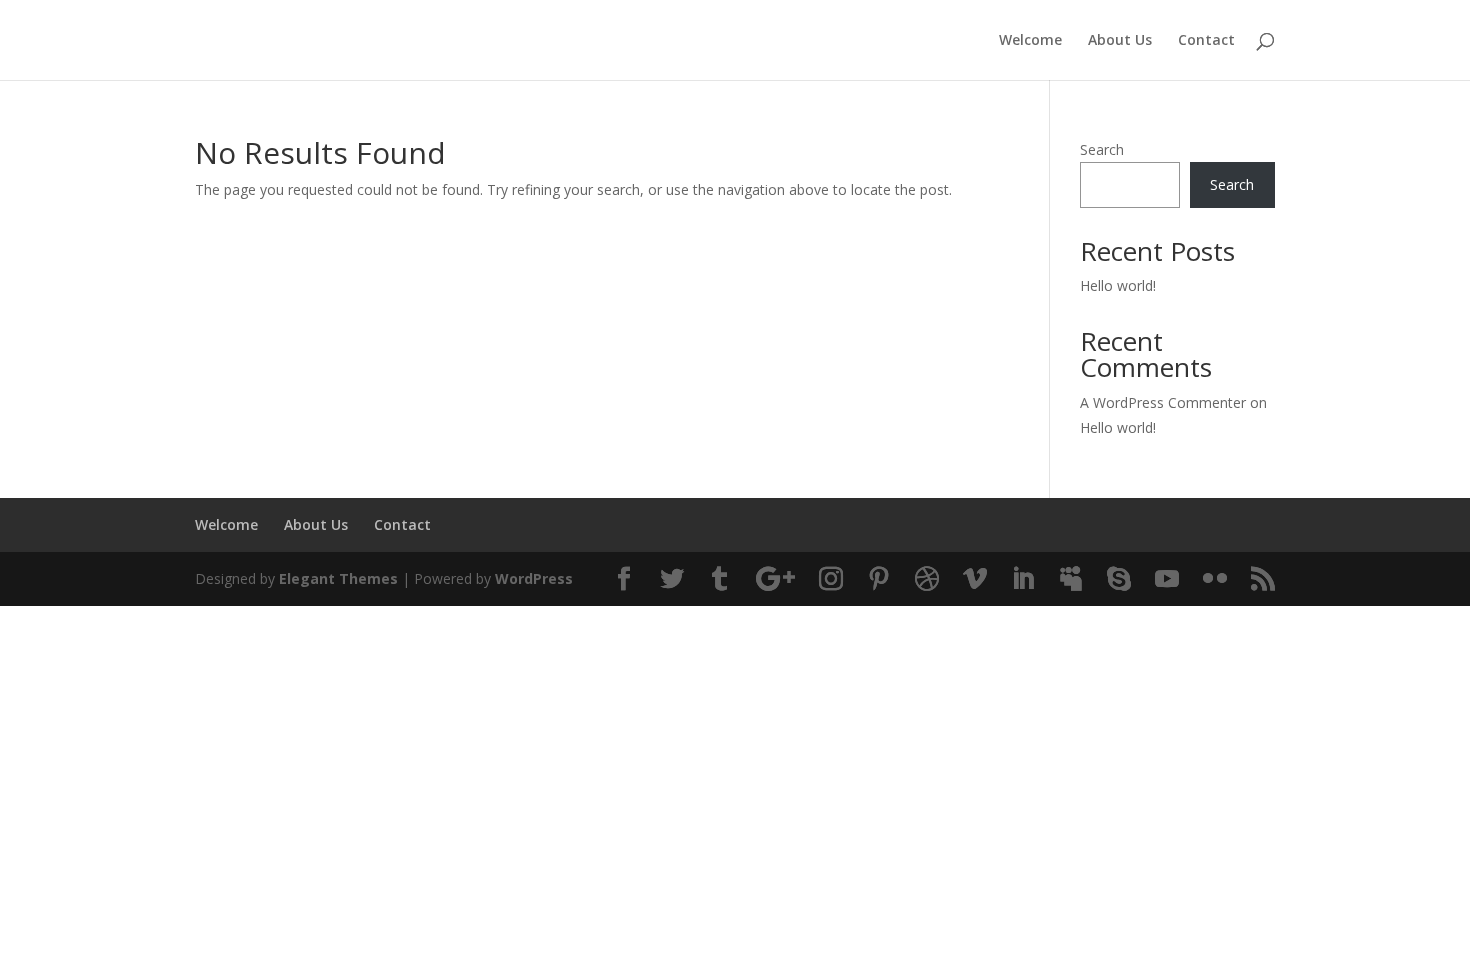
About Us (1120, 41)
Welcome (1030, 41)
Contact (1206, 41)
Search (1102, 149)
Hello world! (1118, 285)
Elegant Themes (338, 578)
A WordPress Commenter (1163, 402)
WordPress (534, 578)
